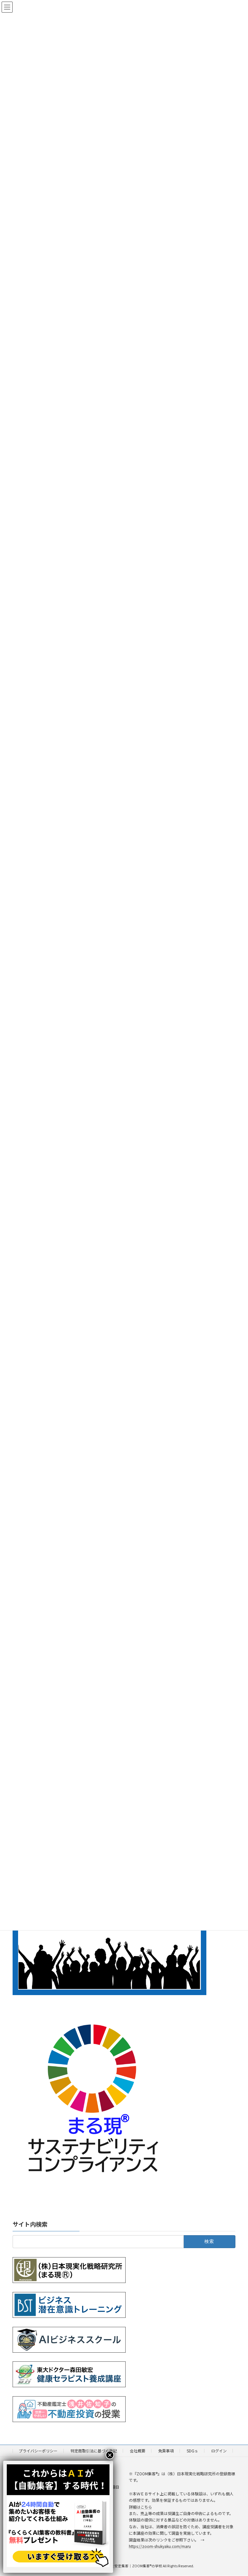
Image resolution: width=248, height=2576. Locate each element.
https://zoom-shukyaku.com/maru (160, 2546)
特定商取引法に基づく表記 (94, 2451)
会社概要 (138, 2451)
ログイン (219, 2451)
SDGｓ (192, 2451)
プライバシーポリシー (38, 2451)
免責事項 (166, 2451)
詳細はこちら (140, 2507)
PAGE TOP (236, 2493)
